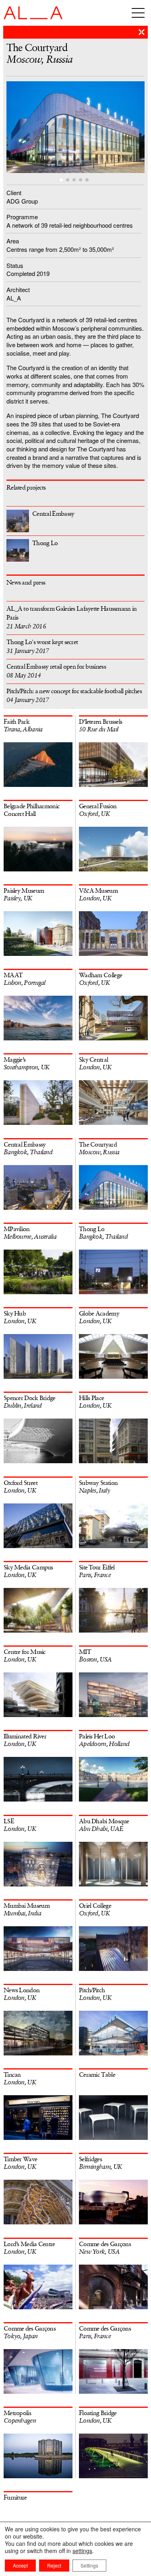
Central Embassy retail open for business (56, 671)
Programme (22, 217)
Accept (20, 2565)
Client (14, 193)
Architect (18, 289)
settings (82, 2551)
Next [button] (110, 129)
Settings (89, 2565)
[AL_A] (33, 17)
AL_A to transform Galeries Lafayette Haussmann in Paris (72, 618)
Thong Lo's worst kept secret (42, 647)
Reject (54, 2565)
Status (15, 265)
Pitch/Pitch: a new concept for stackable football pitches (74, 696)
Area (13, 241)
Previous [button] (41, 129)
